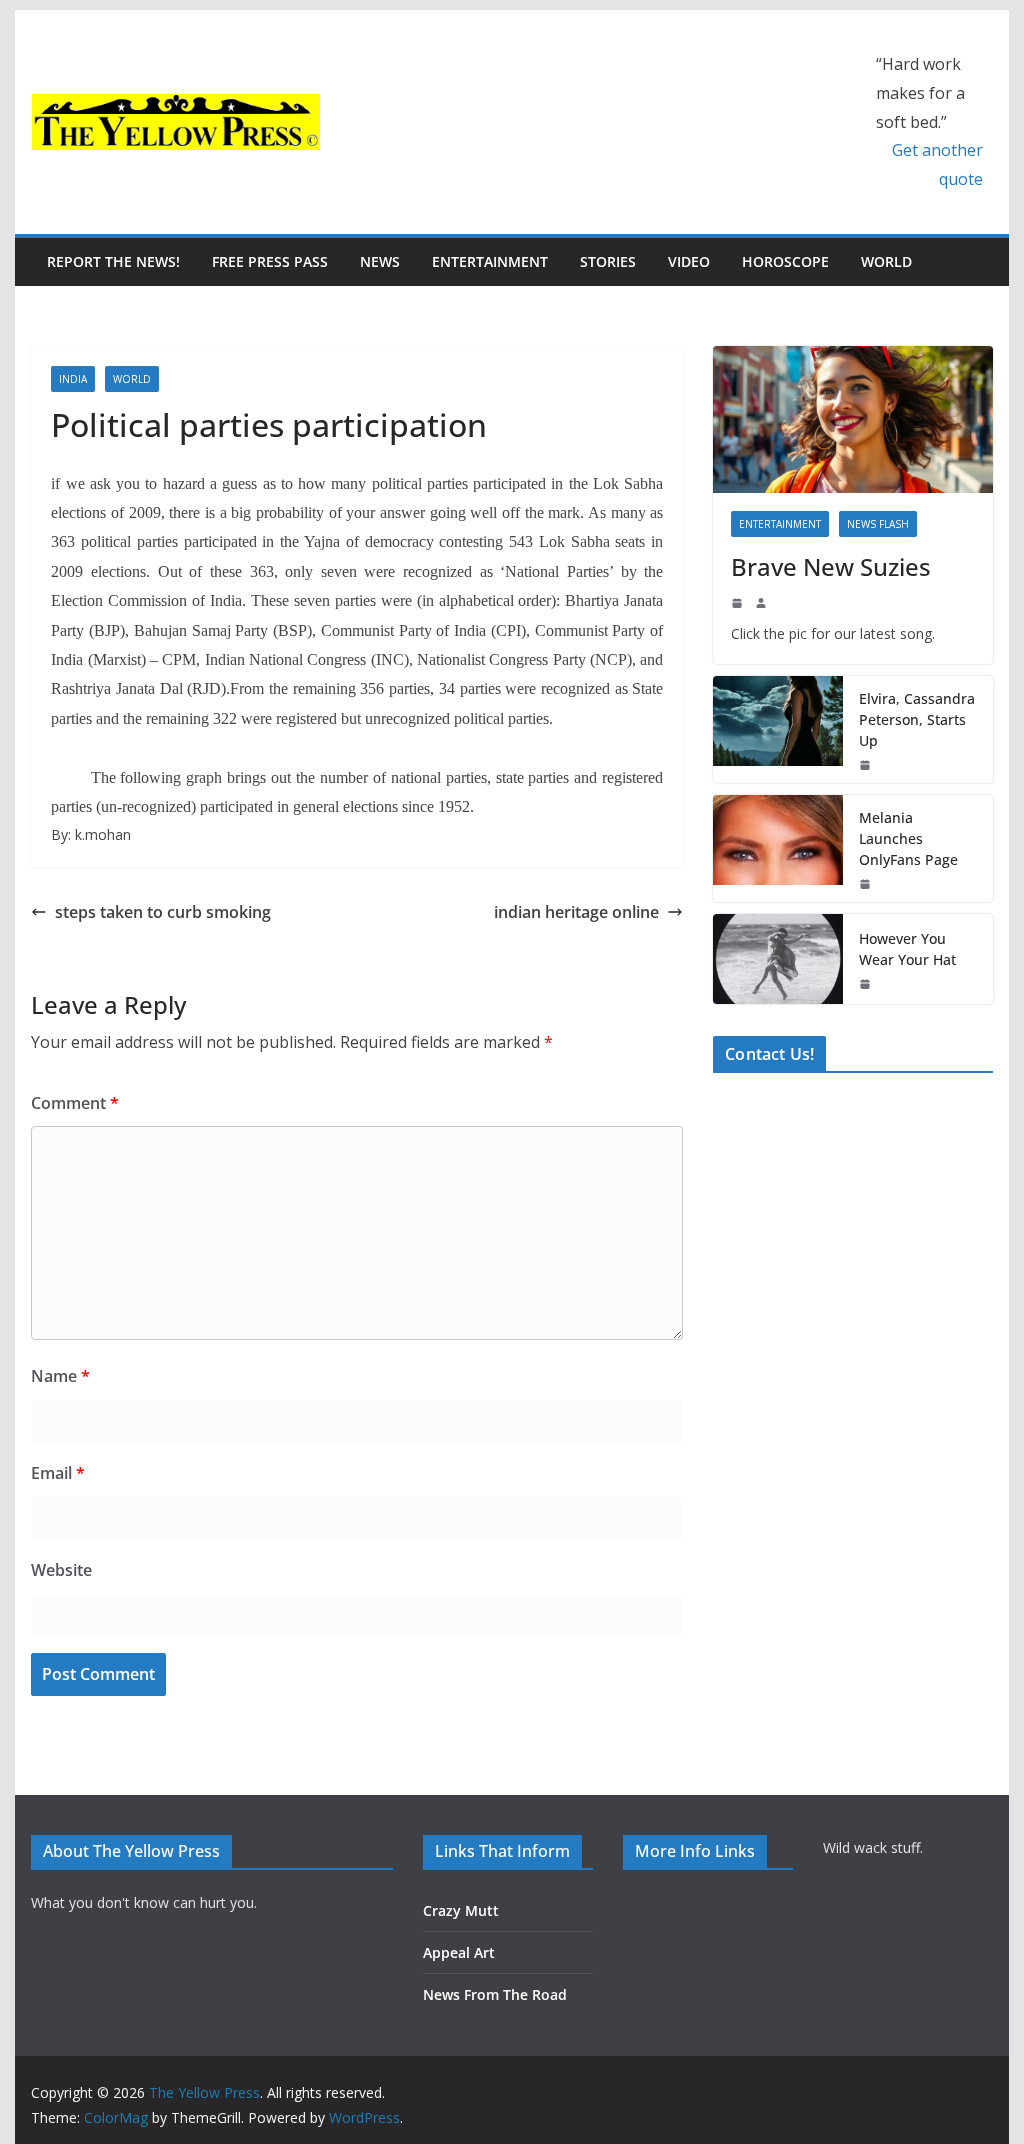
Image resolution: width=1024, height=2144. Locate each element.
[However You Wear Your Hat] (778, 959)
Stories (608, 261)
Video (689, 261)
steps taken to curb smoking (163, 912)
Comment (75, 1103)
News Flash (878, 524)
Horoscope (785, 261)
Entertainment (490, 261)
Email (58, 1473)
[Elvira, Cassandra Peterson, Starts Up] (778, 729)
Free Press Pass (270, 261)
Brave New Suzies (831, 566)
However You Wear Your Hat (907, 949)
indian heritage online (576, 912)
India (73, 379)
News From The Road (495, 1994)
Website (61, 1570)
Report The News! (113, 261)
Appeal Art (459, 1952)
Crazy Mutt (461, 1910)
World (886, 261)
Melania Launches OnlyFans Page (908, 838)
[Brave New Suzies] (852, 419)
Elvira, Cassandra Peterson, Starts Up (917, 719)
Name (60, 1376)
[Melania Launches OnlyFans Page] (778, 848)
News (380, 261)
